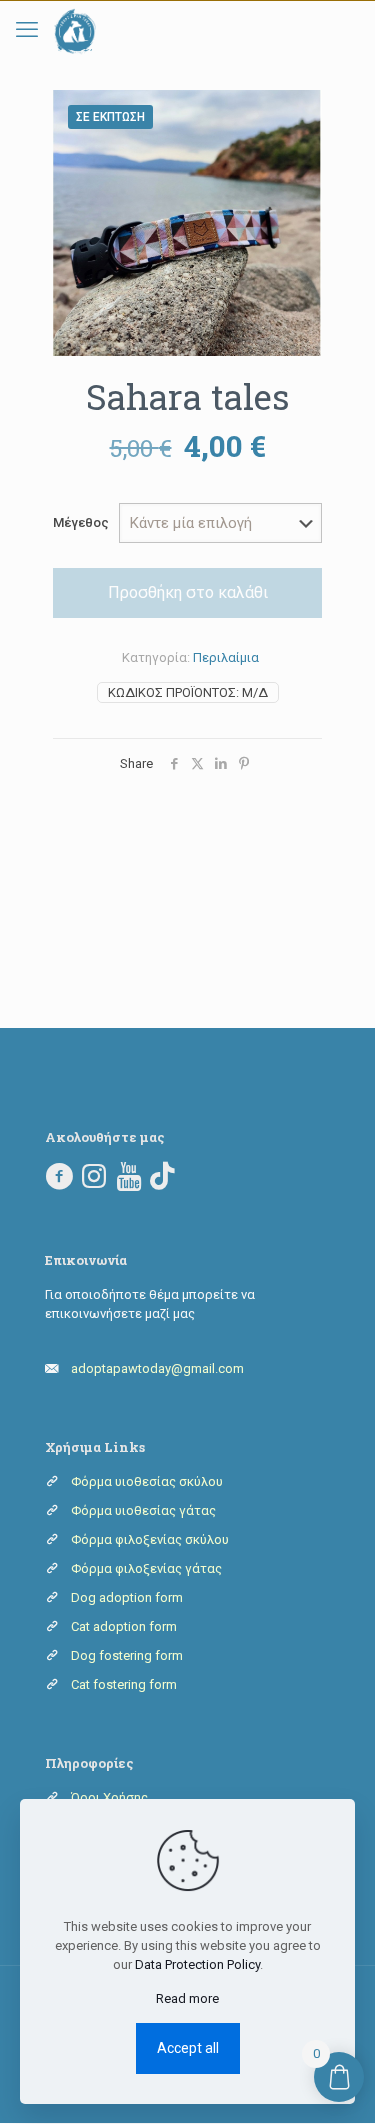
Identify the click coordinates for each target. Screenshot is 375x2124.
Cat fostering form (124, 1684)
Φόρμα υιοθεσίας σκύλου (147, 1481)
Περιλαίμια (226, 657)
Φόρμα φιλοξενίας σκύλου (150, 1539)
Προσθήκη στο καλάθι (188, 592)
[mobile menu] (27, 30)
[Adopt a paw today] (75, 31)
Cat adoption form (124, 1626)
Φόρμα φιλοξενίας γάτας (146, 1568)
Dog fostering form (127, 1655)
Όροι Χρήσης (109, 1797)
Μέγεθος (81, 522)
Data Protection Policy (197, 1964)
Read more (187, 1998)
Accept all (188, 2048)
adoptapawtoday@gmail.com (157, 1368)
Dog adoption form (127, 1597)
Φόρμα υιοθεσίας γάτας (143, 1510)
